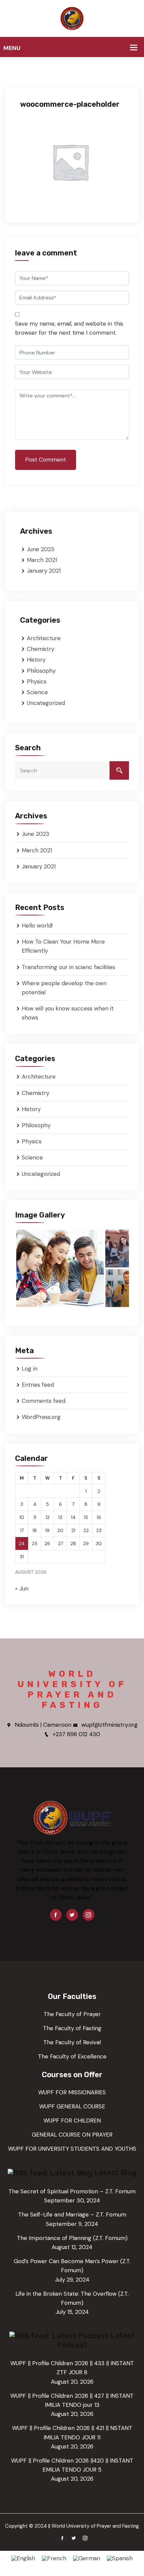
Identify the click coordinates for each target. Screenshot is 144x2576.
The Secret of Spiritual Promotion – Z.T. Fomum (72, 2191)
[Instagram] (89, 1915)
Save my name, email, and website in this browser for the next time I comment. (69, 328)
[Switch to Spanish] (120, 2558)
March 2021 (42, 560)
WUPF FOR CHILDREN (72, 2120)
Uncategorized (46, 703)
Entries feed (38, 1385)
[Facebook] (56, 1915)
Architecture (44, 638)
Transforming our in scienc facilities (68, 967)
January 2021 (44, 571)
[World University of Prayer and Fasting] (72, 18)
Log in (30, 1369)
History (36, 660)
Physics (37, 681)
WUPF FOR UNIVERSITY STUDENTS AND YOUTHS (72, 2149)
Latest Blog (115, 2173)
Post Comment (46, 460)
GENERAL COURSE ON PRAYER (72, 2135)
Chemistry (41, 649)
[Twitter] (72, 1915)
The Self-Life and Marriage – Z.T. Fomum (72, 2214)
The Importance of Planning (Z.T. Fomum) (72, 2238)
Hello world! (37, 925)
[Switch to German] (87, 2558)
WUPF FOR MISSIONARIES (72, 2092)
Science (37, 692)
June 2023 (41, 549)
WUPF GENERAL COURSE (72, 2106)
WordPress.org (41, 1417)
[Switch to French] (54, 2558)
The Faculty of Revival (72, 2042)
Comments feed (44, 1401)
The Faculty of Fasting (72, 2028)
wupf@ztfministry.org (110, 1725)
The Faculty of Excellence (72, 2056)
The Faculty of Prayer (72, 2014)
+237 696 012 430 (76, 1734)
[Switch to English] (23, 2558)
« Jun (22, 1588)
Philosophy (41, 671)
